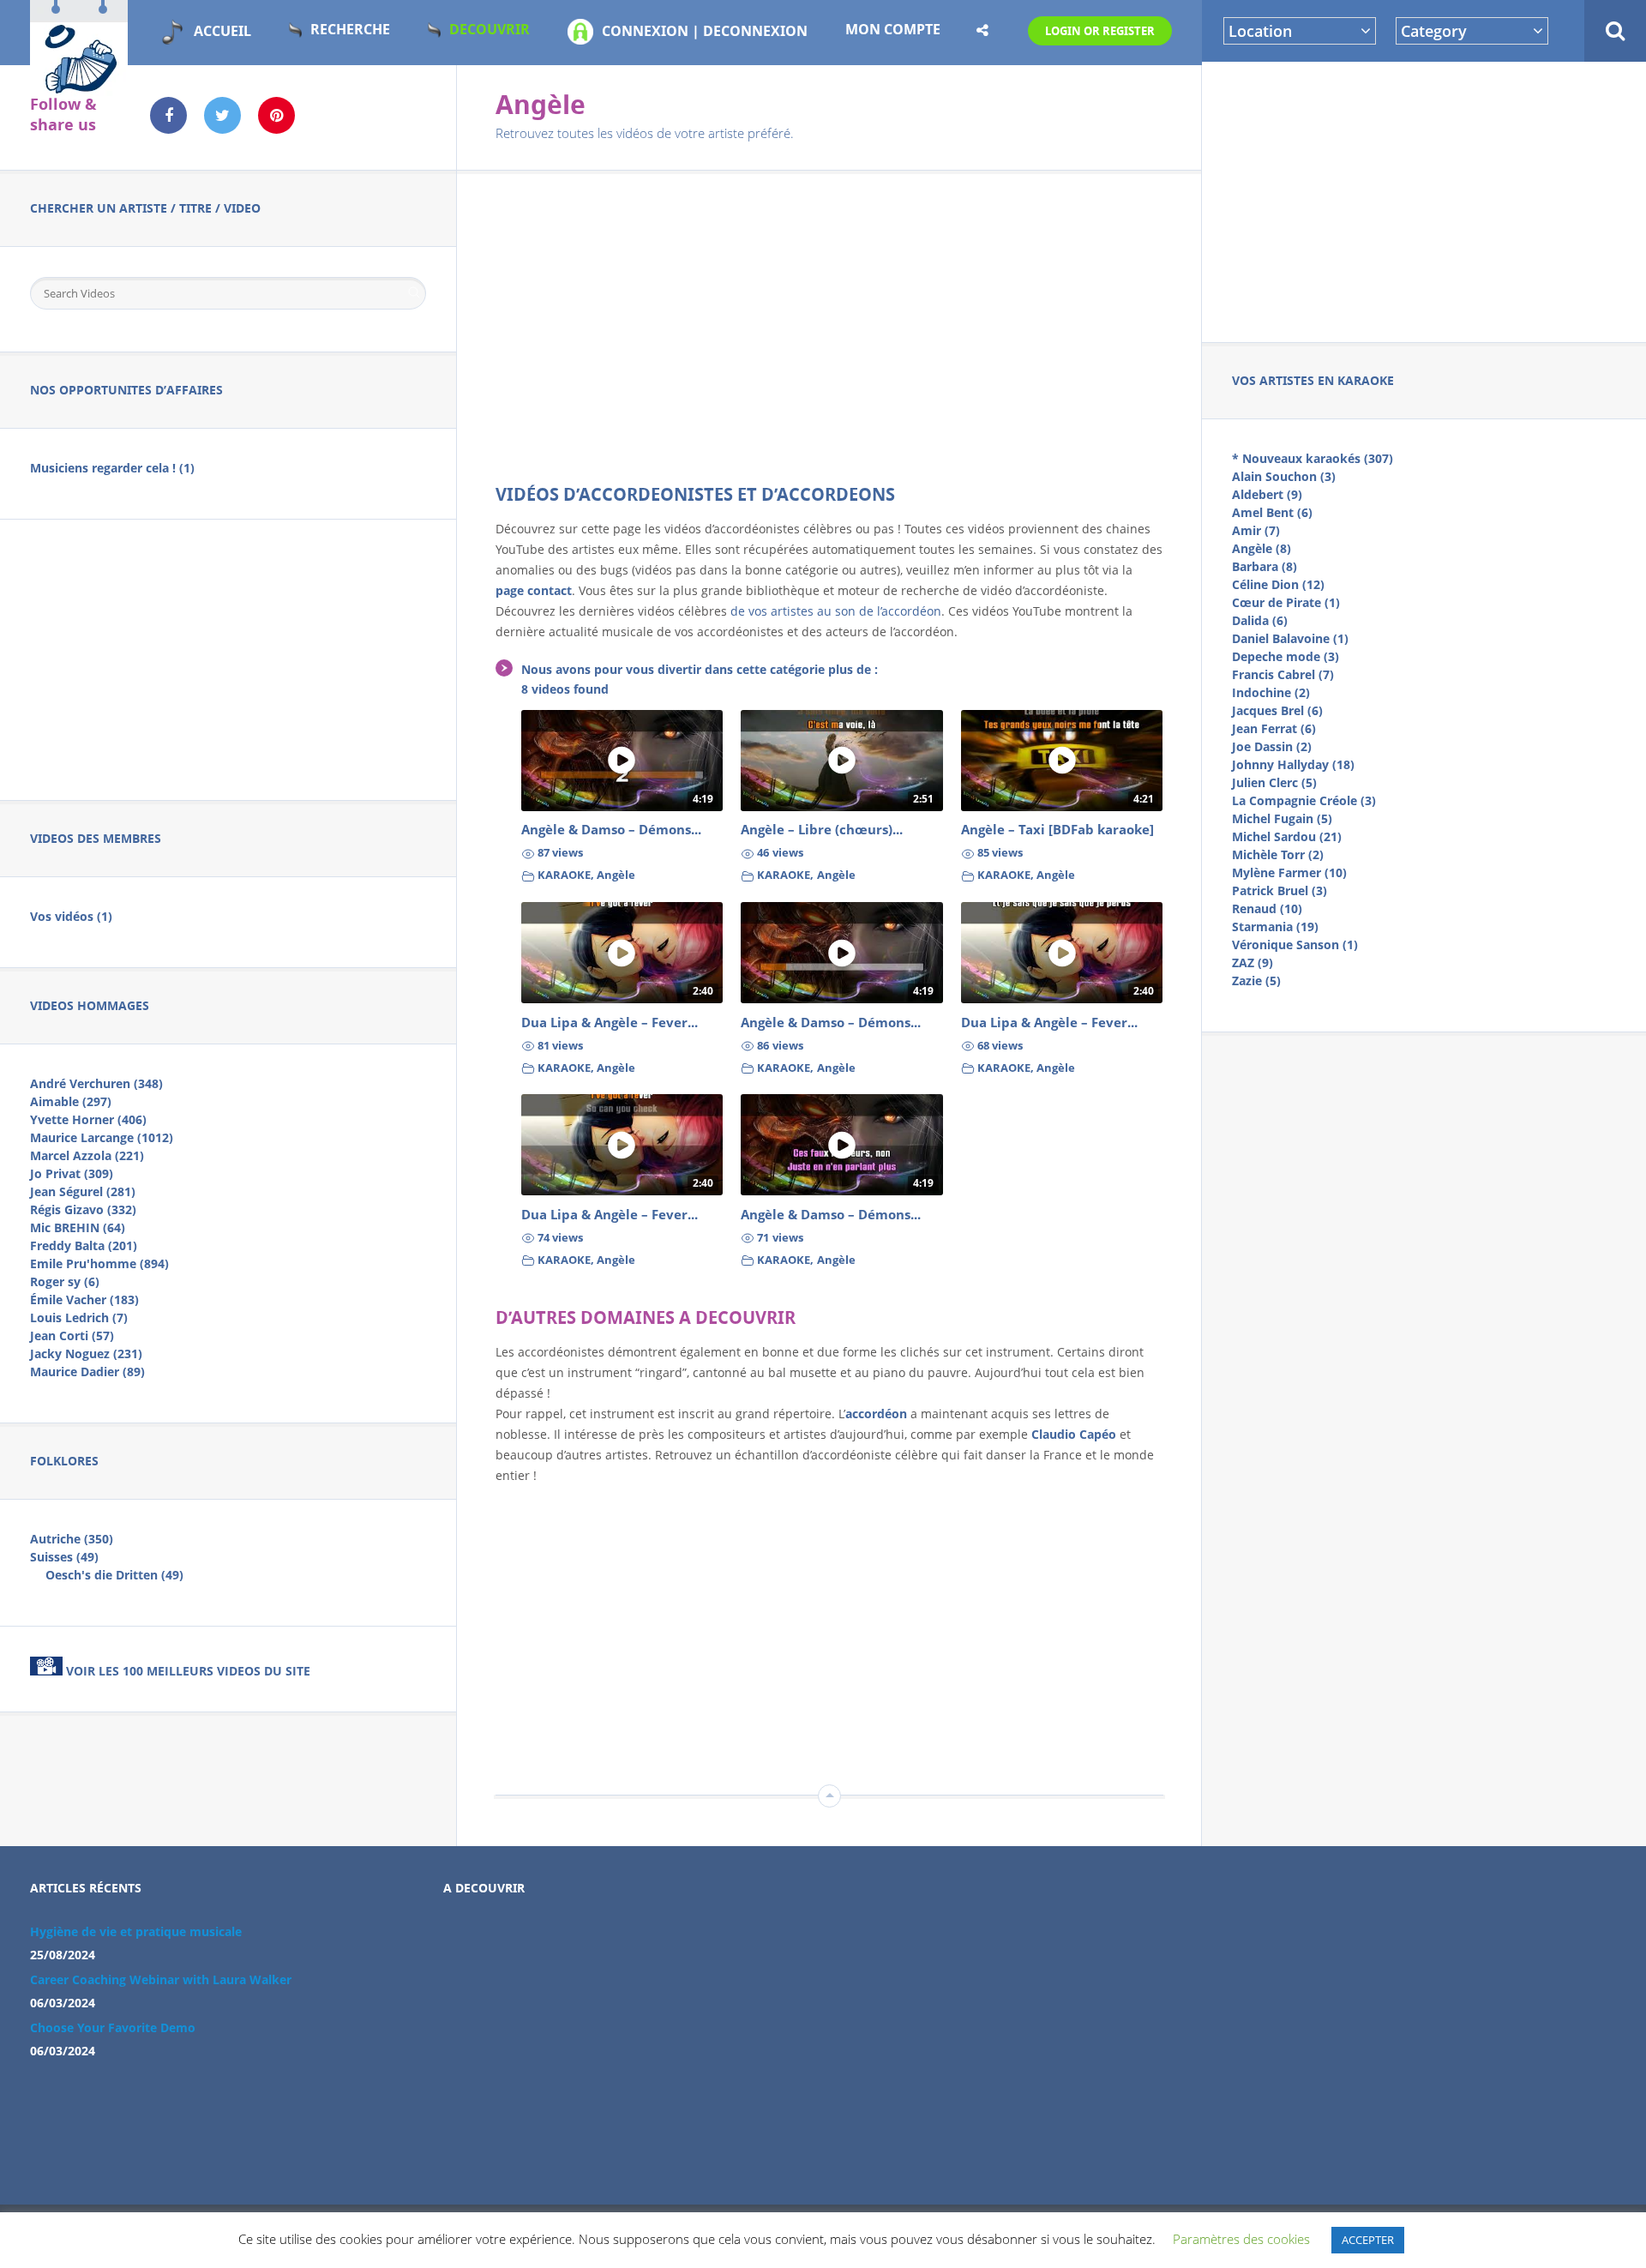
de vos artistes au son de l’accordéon (836, 611)
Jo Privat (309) (72, 1173)
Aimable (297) (71, 1101)
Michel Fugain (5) (1282, 818)
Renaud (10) (1267, 908)
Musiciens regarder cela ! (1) (112, 468)
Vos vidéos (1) (71, 916)
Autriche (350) (72, 1539)
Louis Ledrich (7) (79, 1317)
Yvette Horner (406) (88, 1119)
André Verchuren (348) (96, 1083)
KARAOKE (564, 875)
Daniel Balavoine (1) (1290, 638)
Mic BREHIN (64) (78, 1227)
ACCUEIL (222, 31)
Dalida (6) (1260, 620)
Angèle (616, 875)
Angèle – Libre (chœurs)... (822, 830)
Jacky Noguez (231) (86, 1354)
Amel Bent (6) (1272, 512)
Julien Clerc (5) (1274, 782)
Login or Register (1100, 31)
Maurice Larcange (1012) (102, 1137)
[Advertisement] (1424, 199)
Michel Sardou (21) (1287, 836)
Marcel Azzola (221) (87, 1155)
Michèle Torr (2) (1278, 854)
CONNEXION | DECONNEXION (705, 31)
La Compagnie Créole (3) (1304, 800)
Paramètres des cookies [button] (1241, 2239)
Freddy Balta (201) (84, 1245)
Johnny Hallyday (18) (1293, 764)
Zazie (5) (1256, 981)
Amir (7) (1256, 530)
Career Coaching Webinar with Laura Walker (161, 1979)
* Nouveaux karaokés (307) (1313, 458)
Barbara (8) (1265, 566)
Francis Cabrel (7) (1283, 674)
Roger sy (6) (65, 1281)
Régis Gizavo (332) (83, 1209)
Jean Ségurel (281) (83, 1191)
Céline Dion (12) (1278, 584)
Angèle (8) (1262, 548)
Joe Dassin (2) (1272, 746)
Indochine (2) (1271, 692)
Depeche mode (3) (1286, 656)
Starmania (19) (1275, 926)
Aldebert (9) (1267, 494)
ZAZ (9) (1253, 963)
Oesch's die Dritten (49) (114, 1575)
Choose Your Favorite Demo (113, 2027)
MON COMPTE (893, 29)
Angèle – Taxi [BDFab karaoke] (1057, 830)
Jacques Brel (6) (1277, 710)
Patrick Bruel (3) (1280, 890)
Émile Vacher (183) (84, 1299)
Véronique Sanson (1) (1295, 944)
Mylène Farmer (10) (1289, 872)
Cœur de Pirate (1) (1286, 602)
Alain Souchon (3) (1284, 476)
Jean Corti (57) (72, 1336)
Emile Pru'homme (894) (99, 1263)
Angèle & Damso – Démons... (611, 830)
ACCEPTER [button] (1368, 2240)
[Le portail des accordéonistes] (79, 87)
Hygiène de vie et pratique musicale (136, 1931)
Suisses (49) (64, 1557)
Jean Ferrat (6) (1274, 728)
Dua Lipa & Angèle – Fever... (610, 1023)
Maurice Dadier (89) (87, 1372)
